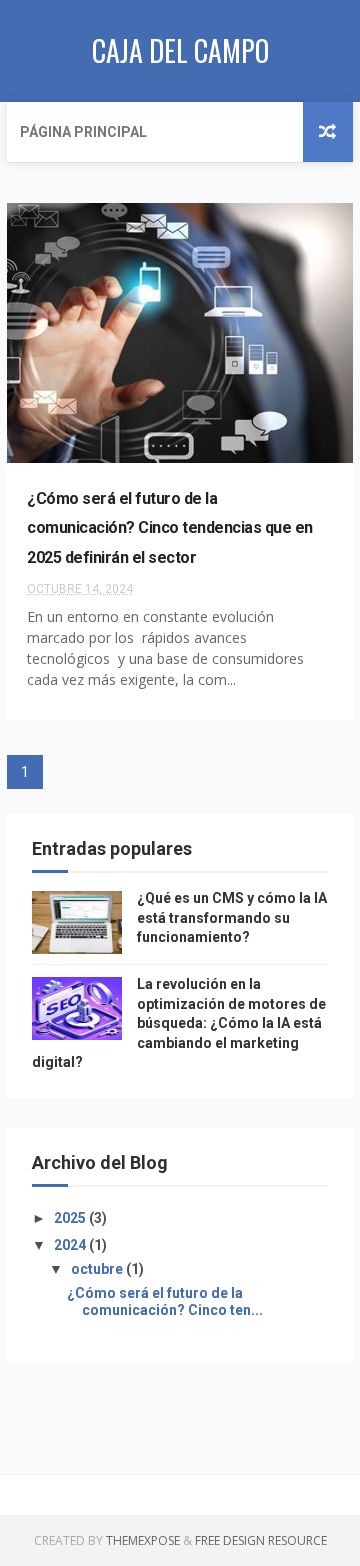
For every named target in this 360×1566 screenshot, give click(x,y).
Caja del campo (180, 50)
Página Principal (83, 132)
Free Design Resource (261, 1540)
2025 (71, 1218)
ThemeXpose (143, 1540)
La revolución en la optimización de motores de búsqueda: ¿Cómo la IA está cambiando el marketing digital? (179, 1023)
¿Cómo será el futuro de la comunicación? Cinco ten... (165, 1301)
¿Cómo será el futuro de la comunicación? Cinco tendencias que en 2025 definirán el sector (170, 528)
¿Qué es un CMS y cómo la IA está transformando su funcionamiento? (232, 917)
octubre (98, 1269)
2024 (71, 1245)
